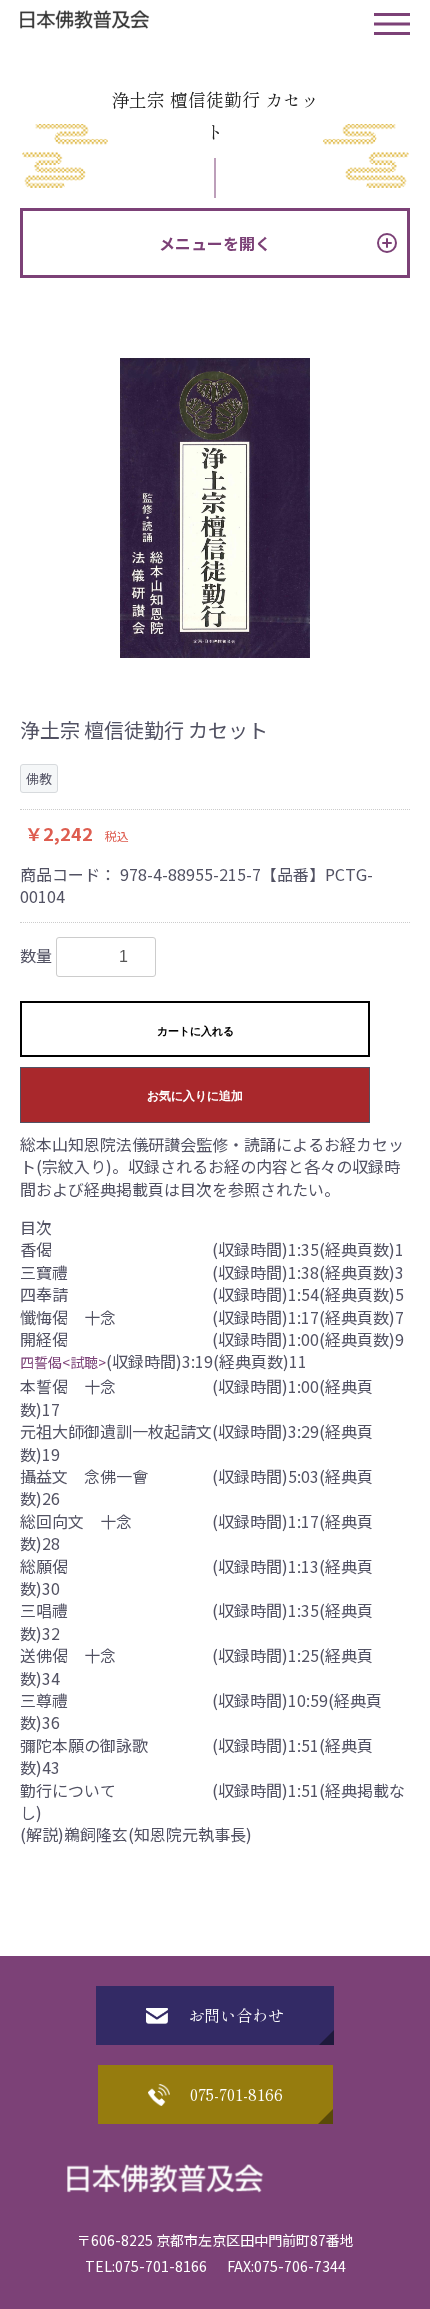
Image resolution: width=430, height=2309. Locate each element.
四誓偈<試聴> (63, 1362)
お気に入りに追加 (195, 1096)
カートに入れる (195, 1031)
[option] (215, 508)
